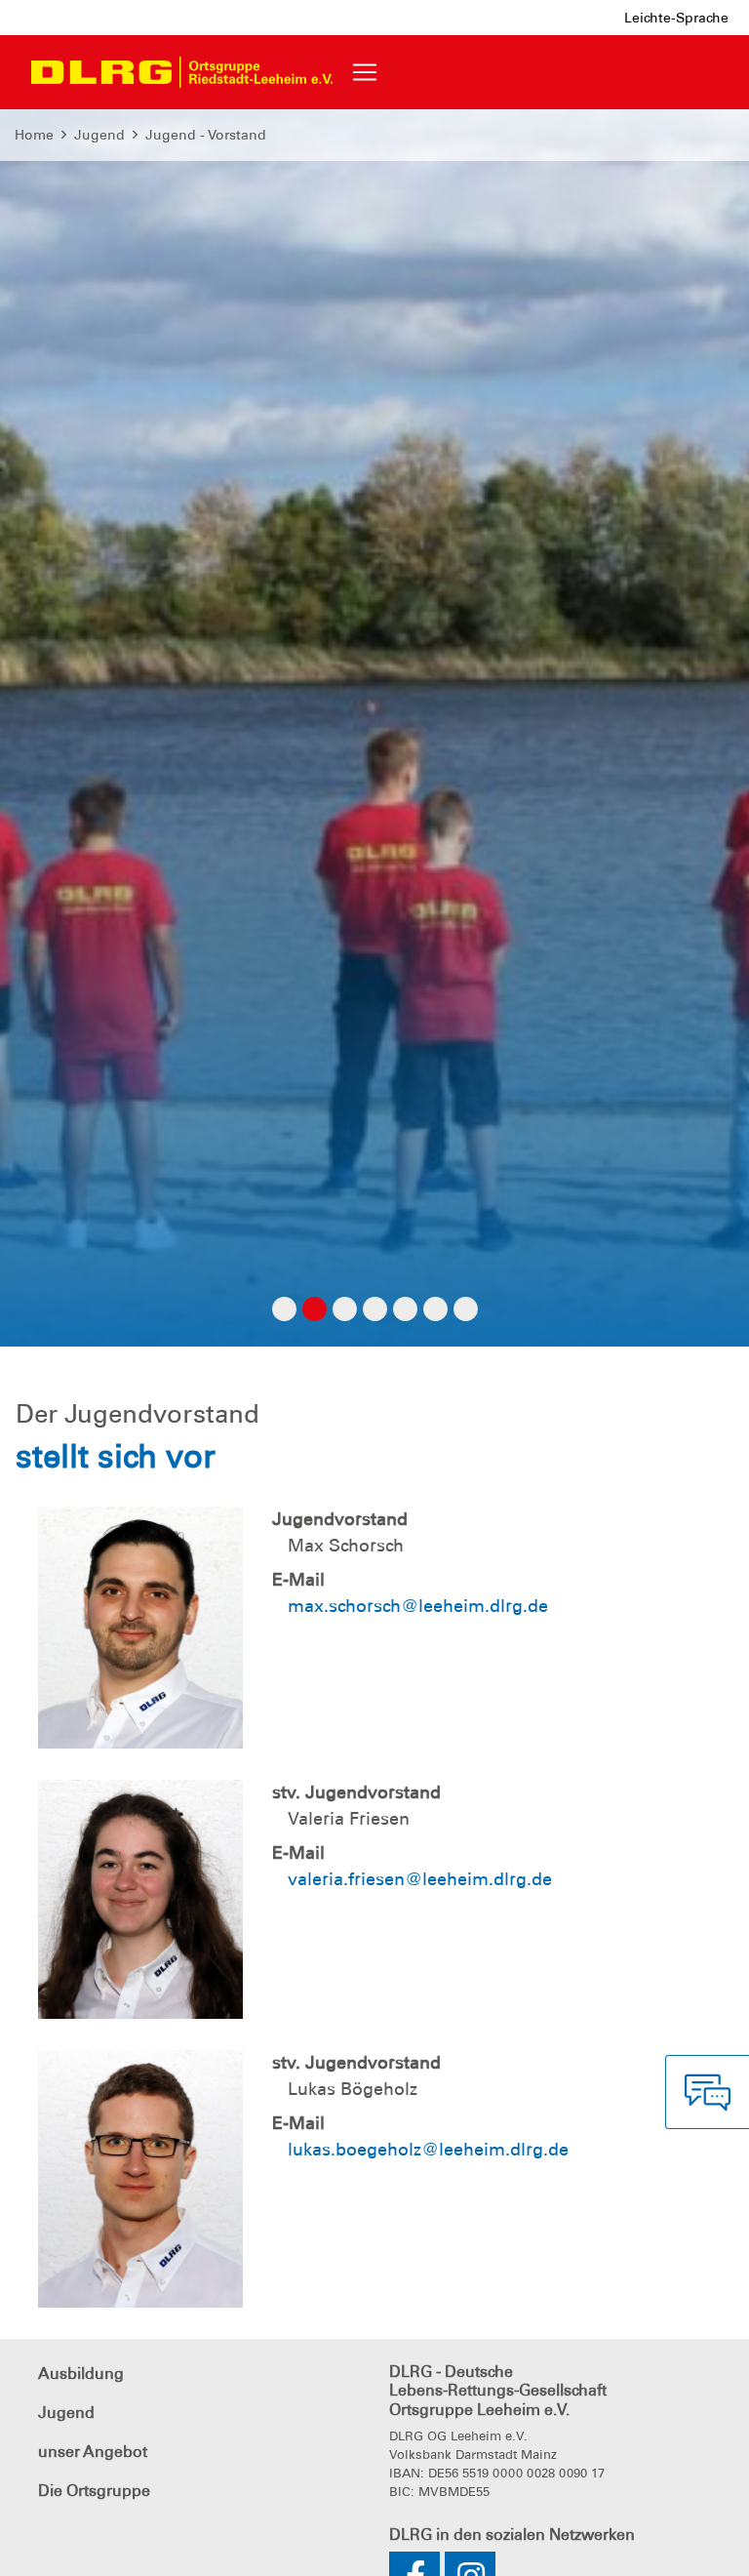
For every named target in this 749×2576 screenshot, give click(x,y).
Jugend (99, 135)
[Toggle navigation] (365, 72)
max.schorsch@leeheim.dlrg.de (418, 1606)
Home (34, 135)
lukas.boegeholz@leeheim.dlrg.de (428, 2150)
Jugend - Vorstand (206, 135)
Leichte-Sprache (676, 18)
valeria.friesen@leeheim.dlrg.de (420, 1879)
